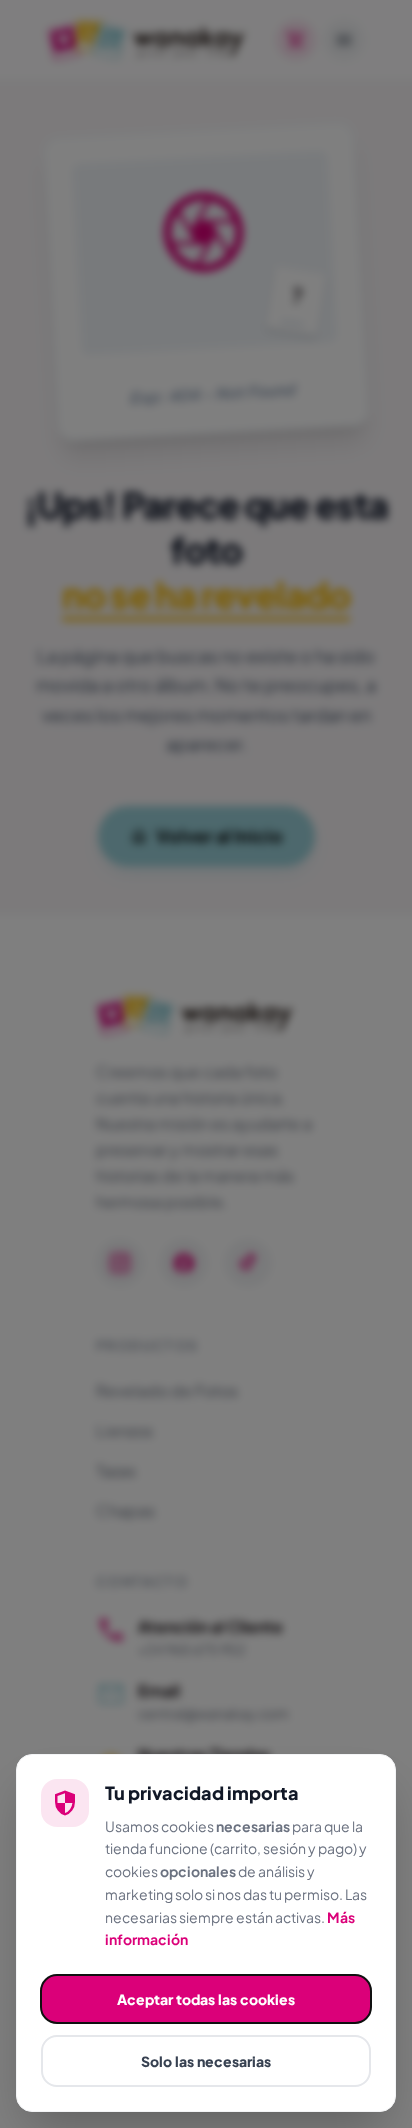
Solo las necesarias (206, 2061)
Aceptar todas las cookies (206, 1999)
